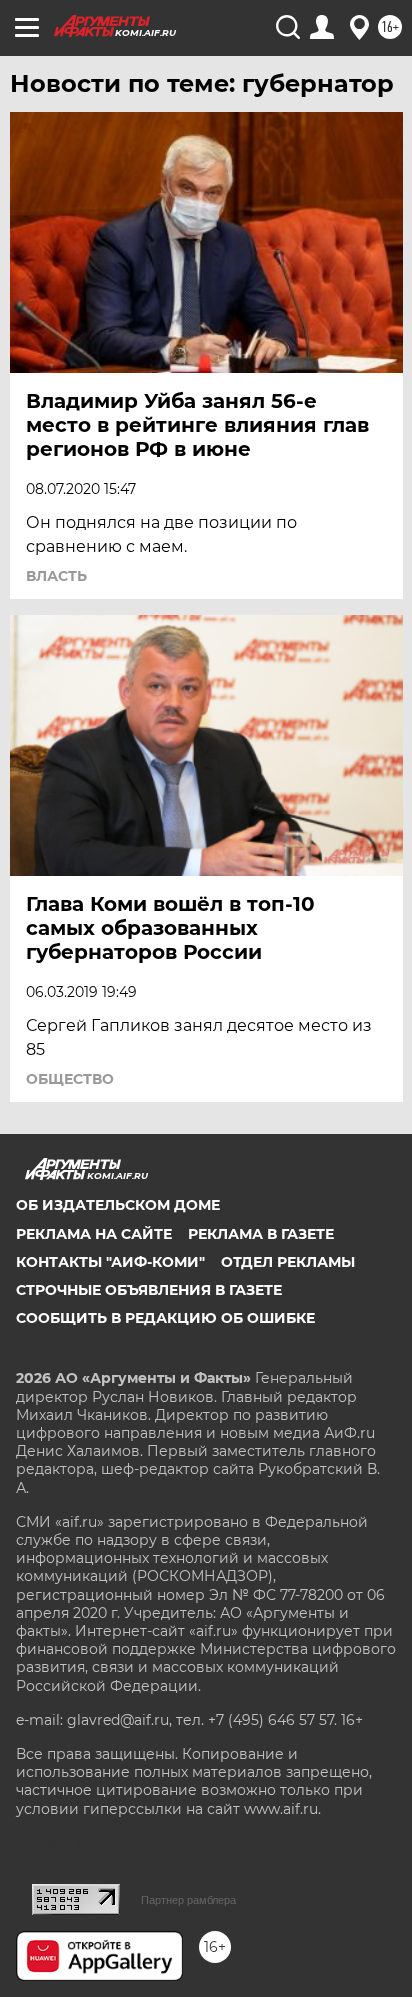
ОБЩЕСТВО (70, 1079)
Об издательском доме (118, 1205)
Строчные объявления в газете (149, 1290)
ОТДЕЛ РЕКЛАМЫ (288, 1262)
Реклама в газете (261, 1234)
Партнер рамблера (188, 1900)
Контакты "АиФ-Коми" (110, 1262)
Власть (56, 576)
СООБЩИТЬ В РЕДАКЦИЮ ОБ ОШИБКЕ (165, 1318)
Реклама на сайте (94, 1234)
